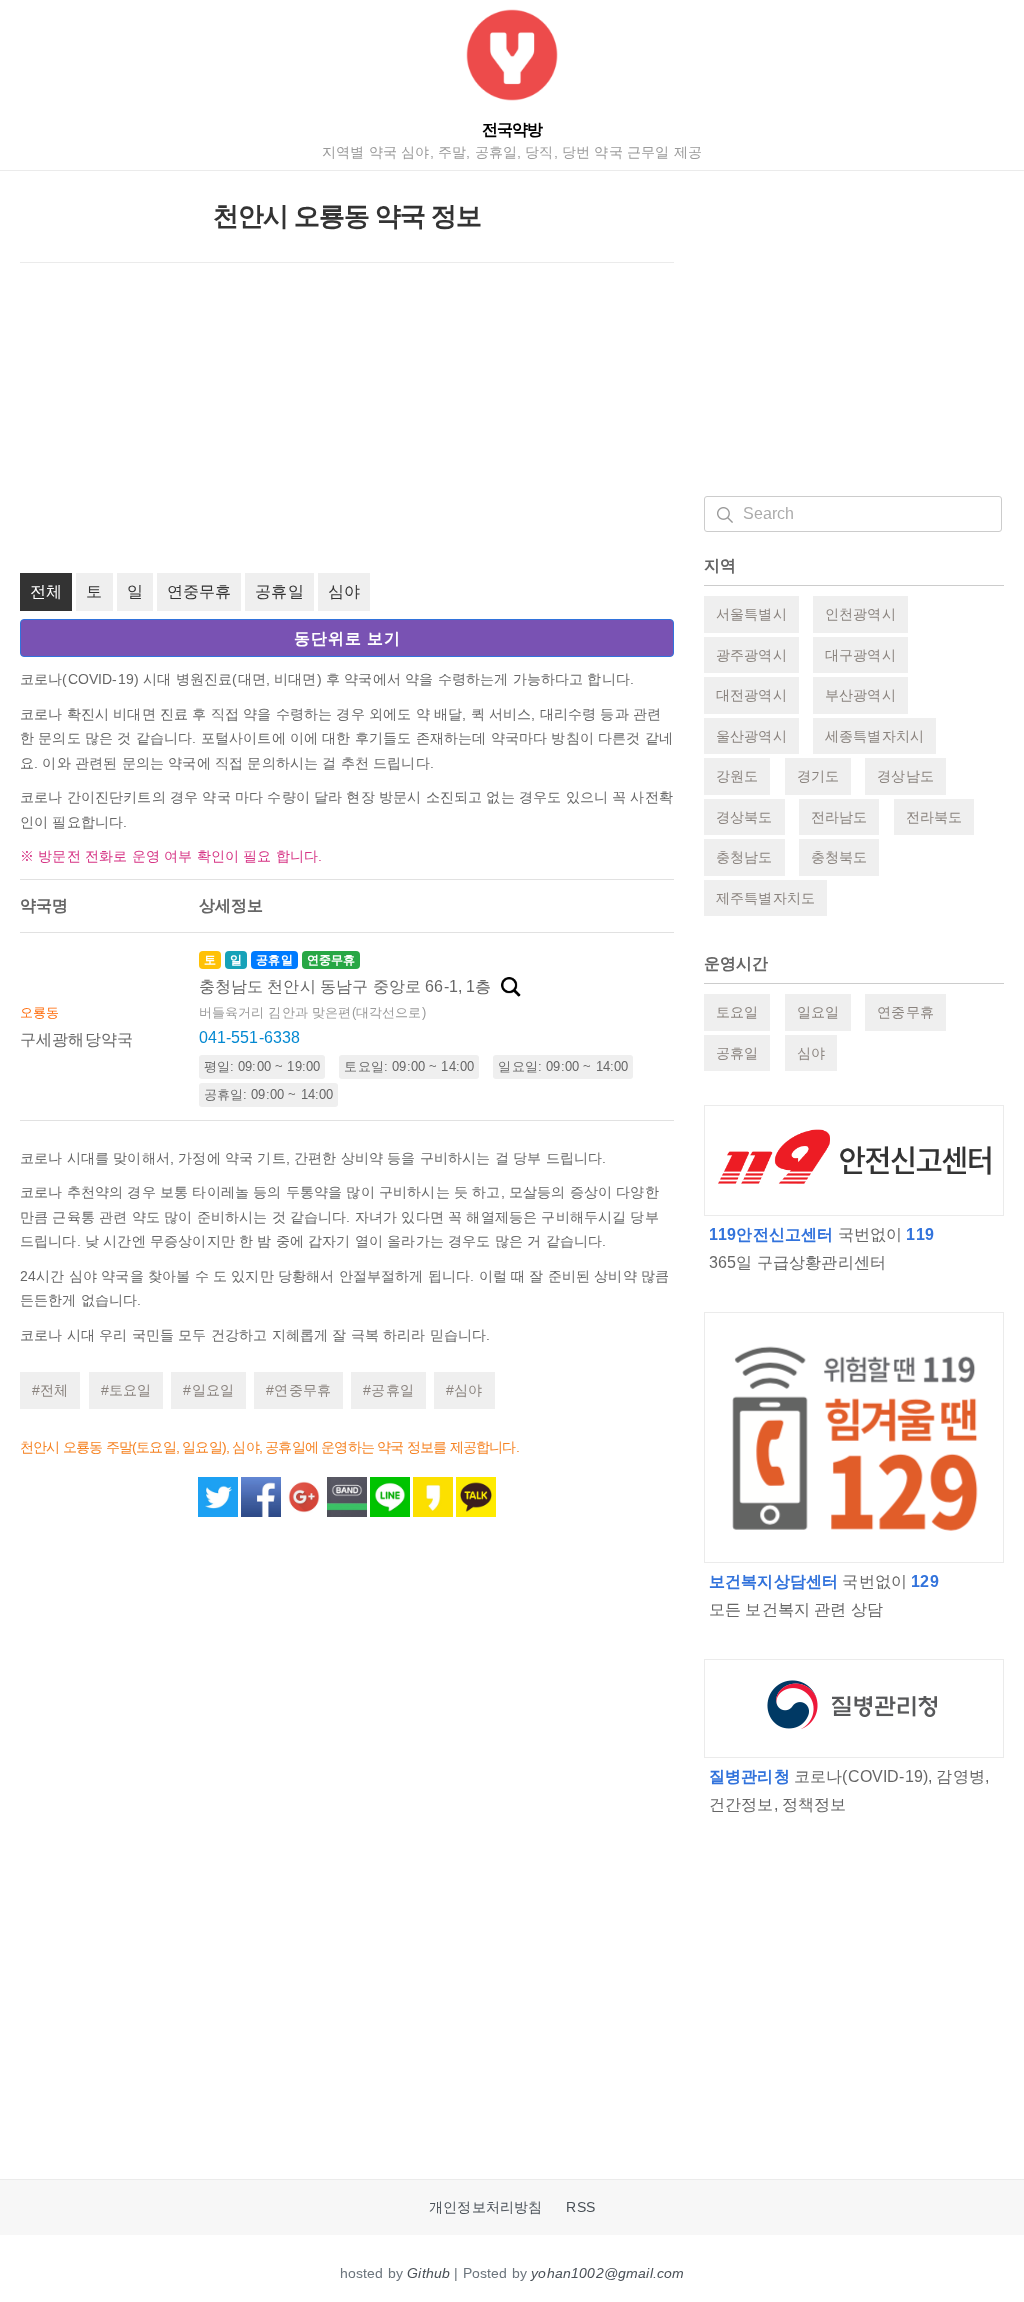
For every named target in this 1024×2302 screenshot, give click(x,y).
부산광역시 (860, 695)
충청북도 (839, 857)
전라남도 (839, 817)
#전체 (50, 1390)
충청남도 (744, 857)
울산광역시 (751, 736)
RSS (580, 2207)
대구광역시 (860, 655)
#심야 (464, 1390)
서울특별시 (751, 614)
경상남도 (905, 776)
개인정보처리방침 (485, 2207)
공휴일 (279, 591)
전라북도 (934, 817)
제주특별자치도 (765, 898)
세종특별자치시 (874, 736)
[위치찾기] (511, 987)
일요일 (818, 1012)
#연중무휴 (298, 1390)
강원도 (737, 776)
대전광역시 (751, 695)
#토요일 (126, 1390)
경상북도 (744, 817)
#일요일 (208, 1390)
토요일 (737, 1012)
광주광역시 (751, 655)
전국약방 (512, 129)
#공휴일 (388, 1390)
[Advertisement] (347, 418)
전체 (46, 591)
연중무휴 (199, 591)
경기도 (818, 776)
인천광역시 (860, 614)
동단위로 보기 (347, 638)
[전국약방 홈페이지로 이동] (512, 59)
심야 (344, 591)
